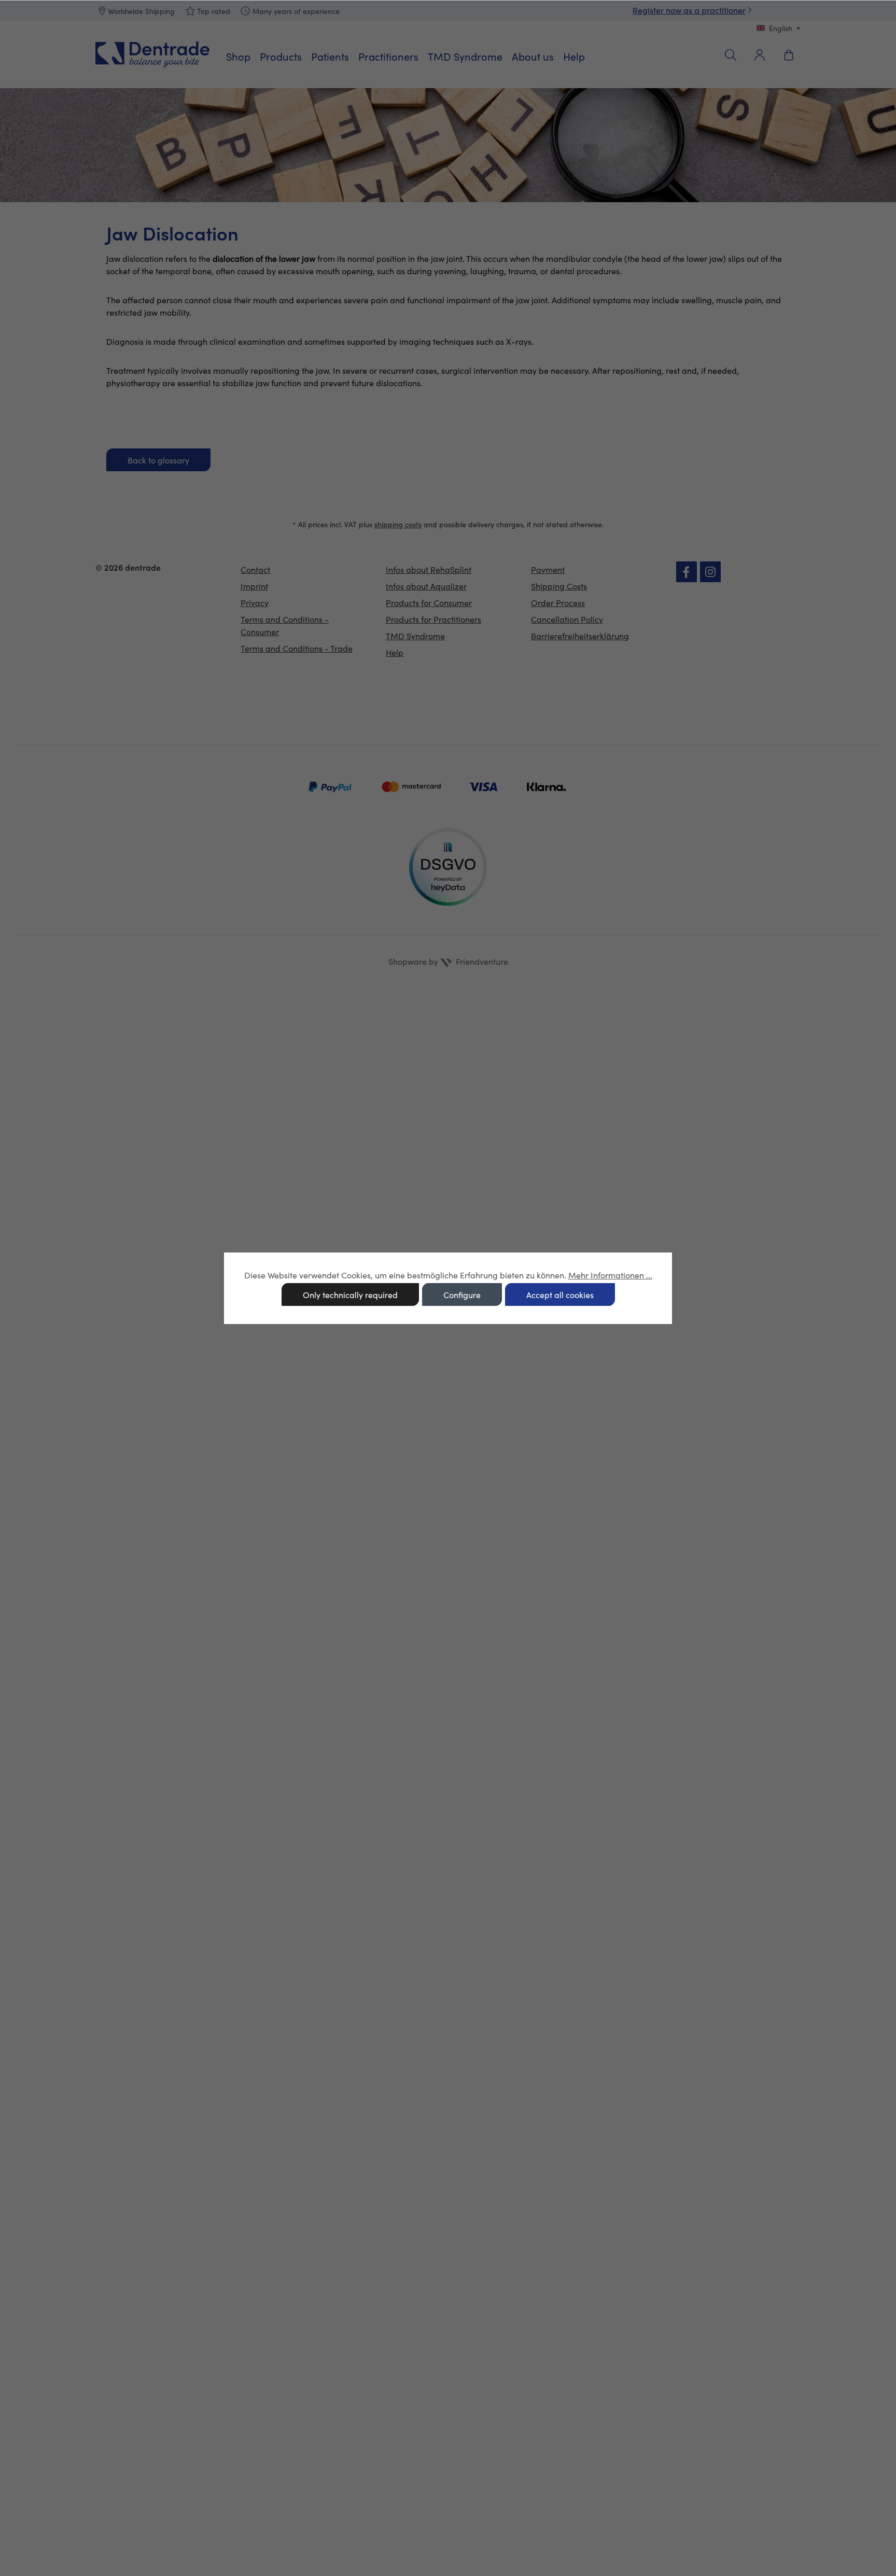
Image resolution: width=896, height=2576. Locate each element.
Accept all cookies (560, 1295)
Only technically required (350, 1295)
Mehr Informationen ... (610, 1275)
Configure (462, 1295)
